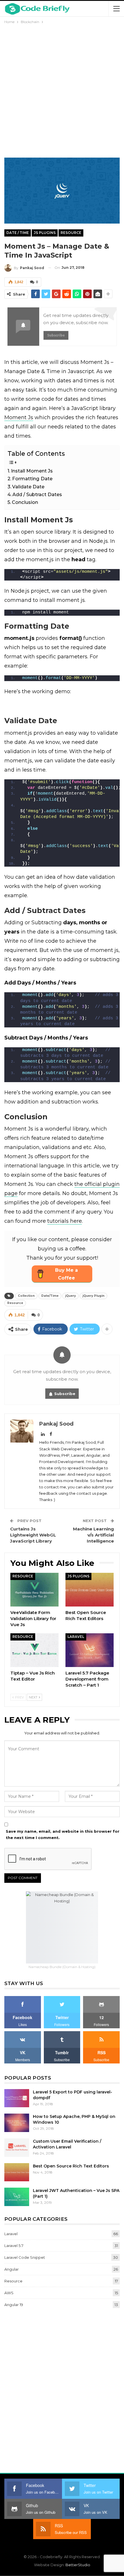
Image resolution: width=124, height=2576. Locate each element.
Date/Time (50, 1296)
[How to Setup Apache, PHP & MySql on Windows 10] (17, 2123)
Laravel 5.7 (14, 2246)
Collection (26, 1296)
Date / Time (18, 233)
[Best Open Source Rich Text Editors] (90, 1590)
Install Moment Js (32, 471)
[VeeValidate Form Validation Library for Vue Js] (34, 1590)
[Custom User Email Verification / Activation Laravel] (17, 2148)
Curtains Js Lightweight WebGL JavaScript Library (33, 1535)
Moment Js (19, 417)
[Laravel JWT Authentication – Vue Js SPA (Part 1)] (17, 2197)
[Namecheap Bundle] (62, 1927)
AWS (9, 2293)
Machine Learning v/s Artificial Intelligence (93, 1535)
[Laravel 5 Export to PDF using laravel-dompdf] (17, 2098)
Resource (71, 233)
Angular (12, 2269)
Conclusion (25, 502)
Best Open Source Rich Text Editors (71, 2166)
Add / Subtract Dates (37, 494)
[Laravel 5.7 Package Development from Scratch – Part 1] (90, 1650)
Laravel (76, 1637)
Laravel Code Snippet (25, 2257)
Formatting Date (32, 479)
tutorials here (65, 1221)
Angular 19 (14, 2305)
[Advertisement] (62, 90)
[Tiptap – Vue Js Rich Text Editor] (34, 1650)
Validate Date (28, 487)
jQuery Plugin (93, 1296)
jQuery (71, 1296)
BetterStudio (78, 2565)
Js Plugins (45, 233)
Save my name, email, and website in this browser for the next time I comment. (63, 1834)
